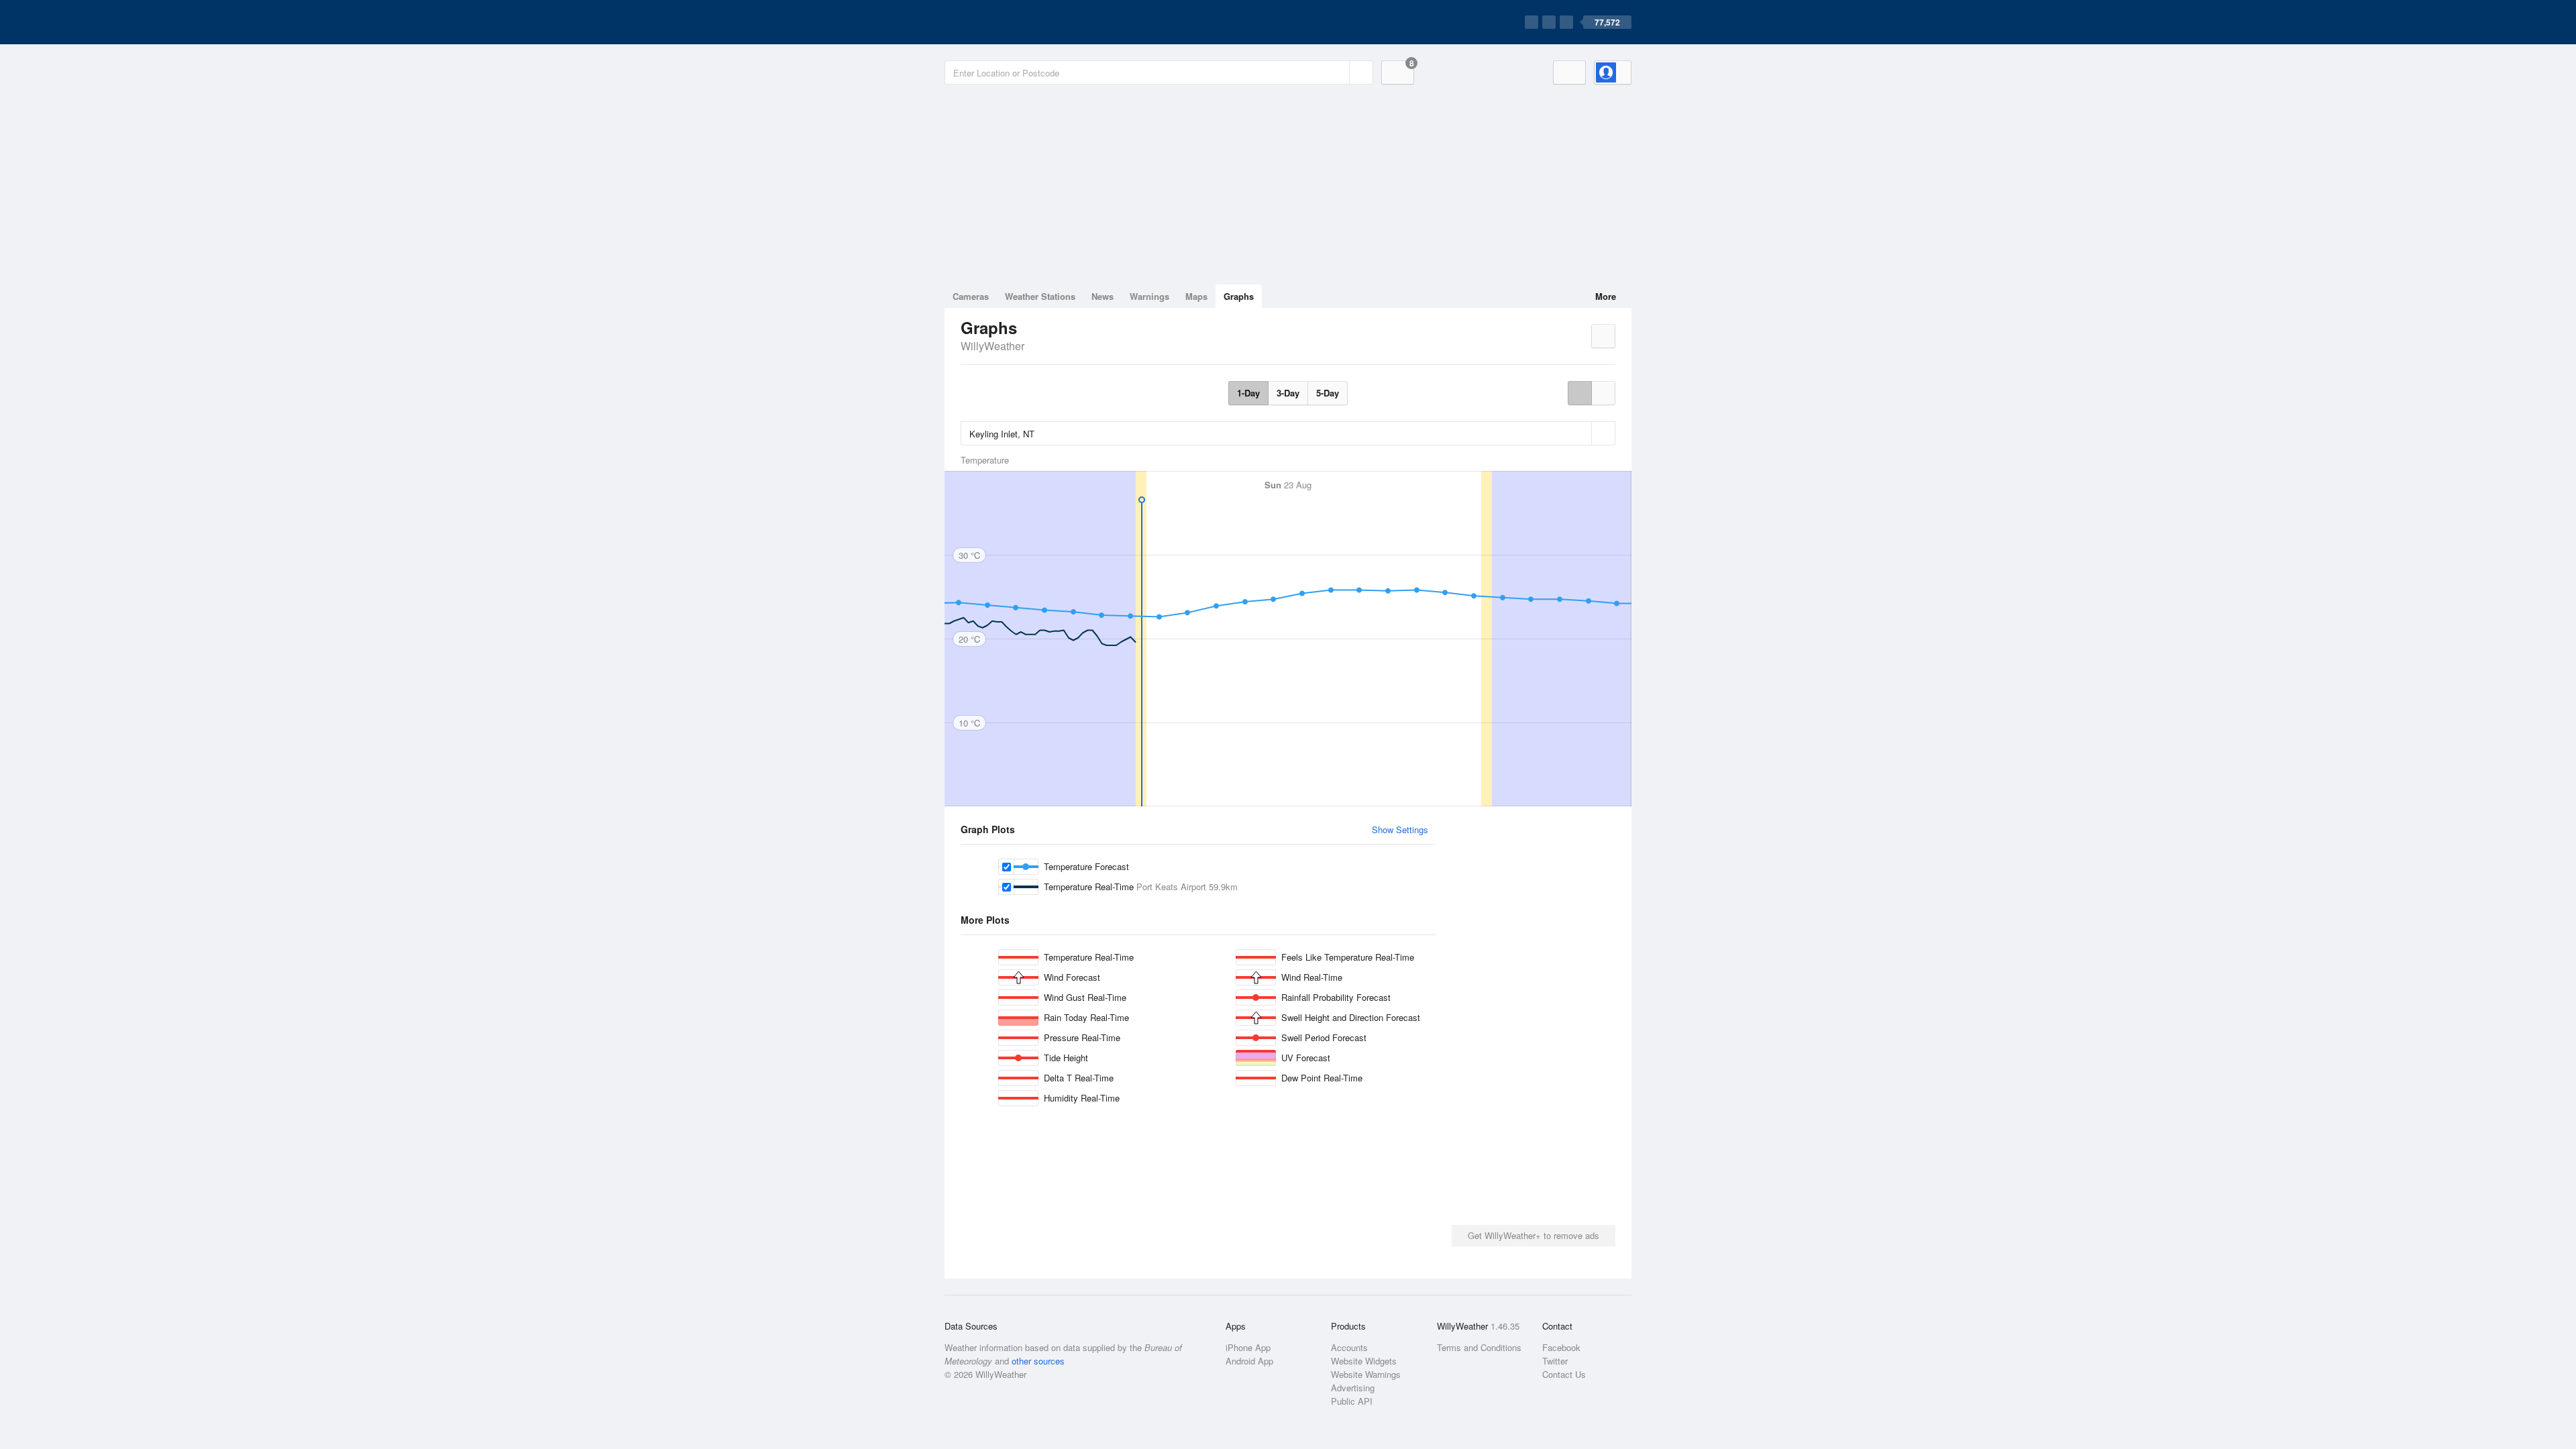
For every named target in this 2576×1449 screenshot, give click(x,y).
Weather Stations (1040, 296)
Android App (1249, 1361)
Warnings (1149, 296)
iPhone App (1248, 1347)
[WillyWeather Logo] (1008, 22)
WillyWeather (992, 346)
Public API (1352, 1401)
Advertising (1353, 1388)
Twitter (1555, 1361)
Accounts (1349, 1347)
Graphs (1239, 296)
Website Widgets (1364, 1361)
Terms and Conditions (1479, 1347)
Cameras (971, 296)
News (1103, 296)
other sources (1038, 1361)
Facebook (1561, 1347)
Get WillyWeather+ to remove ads (1534, 1235)
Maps (1196, 296)
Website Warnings (1366, 1374)
